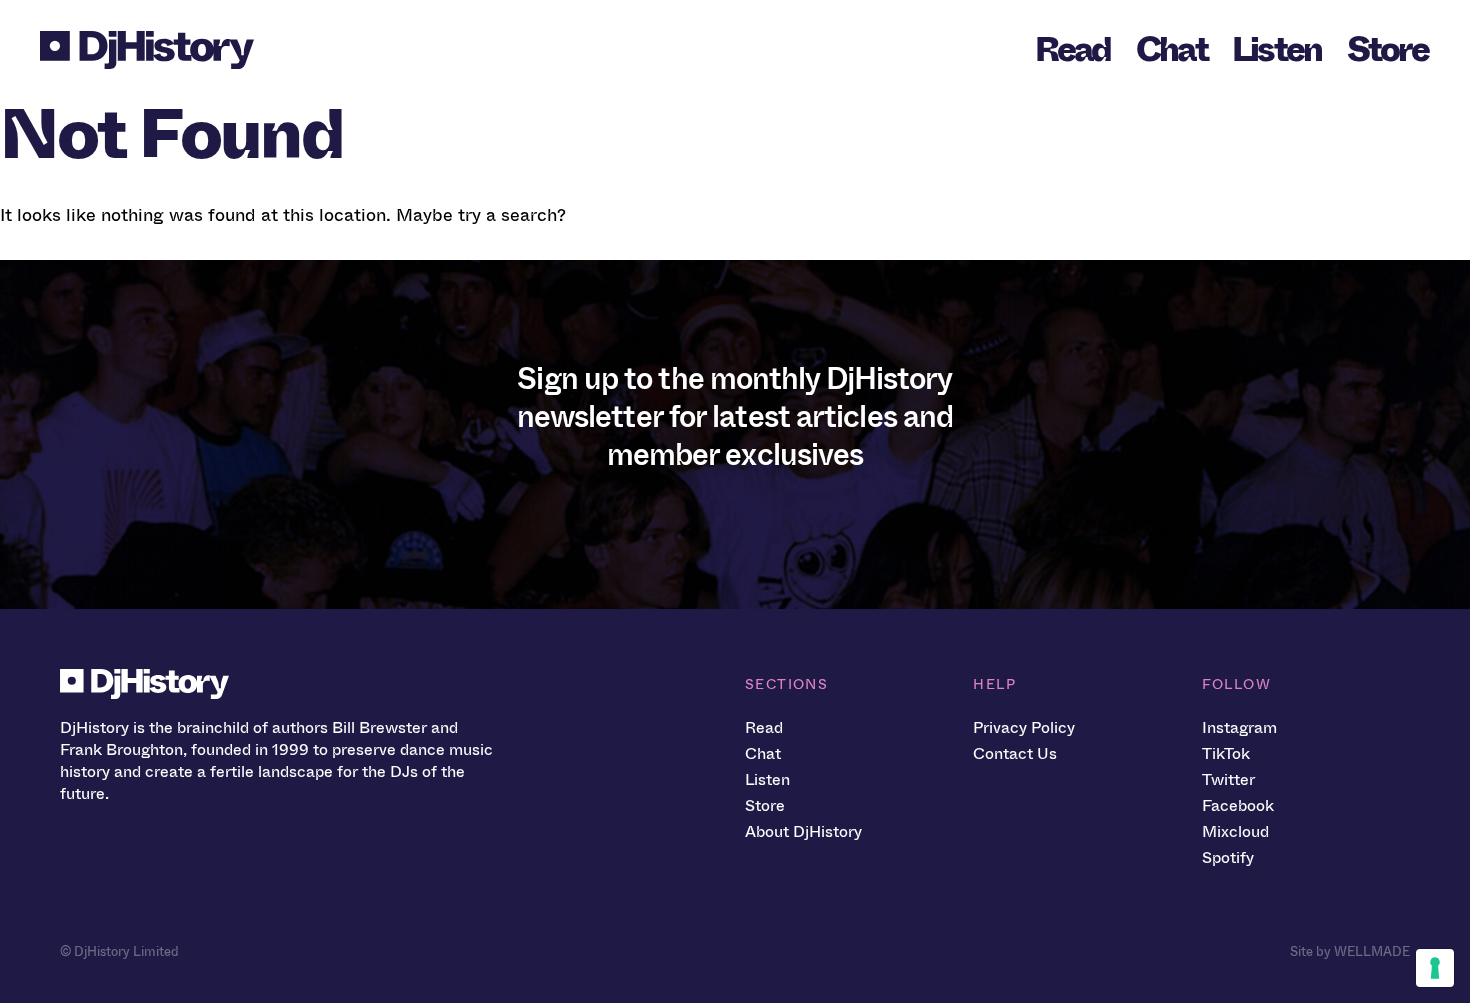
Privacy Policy (1024, 727)
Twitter (1228, 779)
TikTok (1226, 753)
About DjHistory (803, 831)
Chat (1171, 49)
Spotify (1228, 857)
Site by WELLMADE (1350, 951)
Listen (1277, 49)
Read (1073, 49)
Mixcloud (1235, 831)
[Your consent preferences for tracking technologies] (1435, 968)
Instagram (1239, 727)
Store (1387, 49)
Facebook (1238, 805)
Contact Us (1015, 753)
